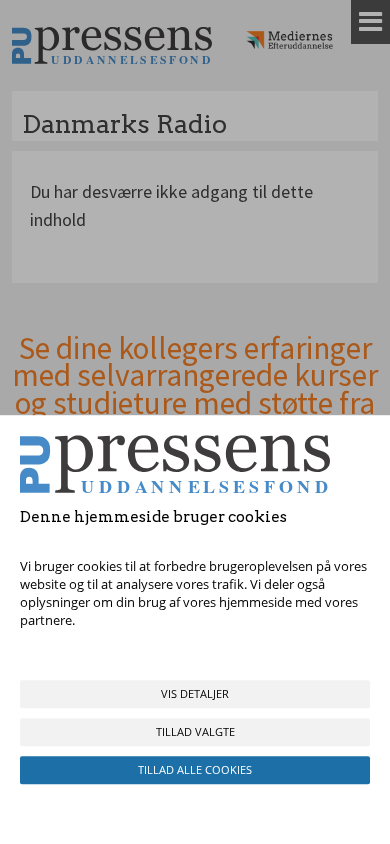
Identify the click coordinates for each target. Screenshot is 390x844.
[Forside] (112, 45)
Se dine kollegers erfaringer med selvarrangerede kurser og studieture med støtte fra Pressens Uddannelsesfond (195, 390)
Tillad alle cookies (195, 769)
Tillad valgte (195, 731)
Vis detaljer (195, 693)
